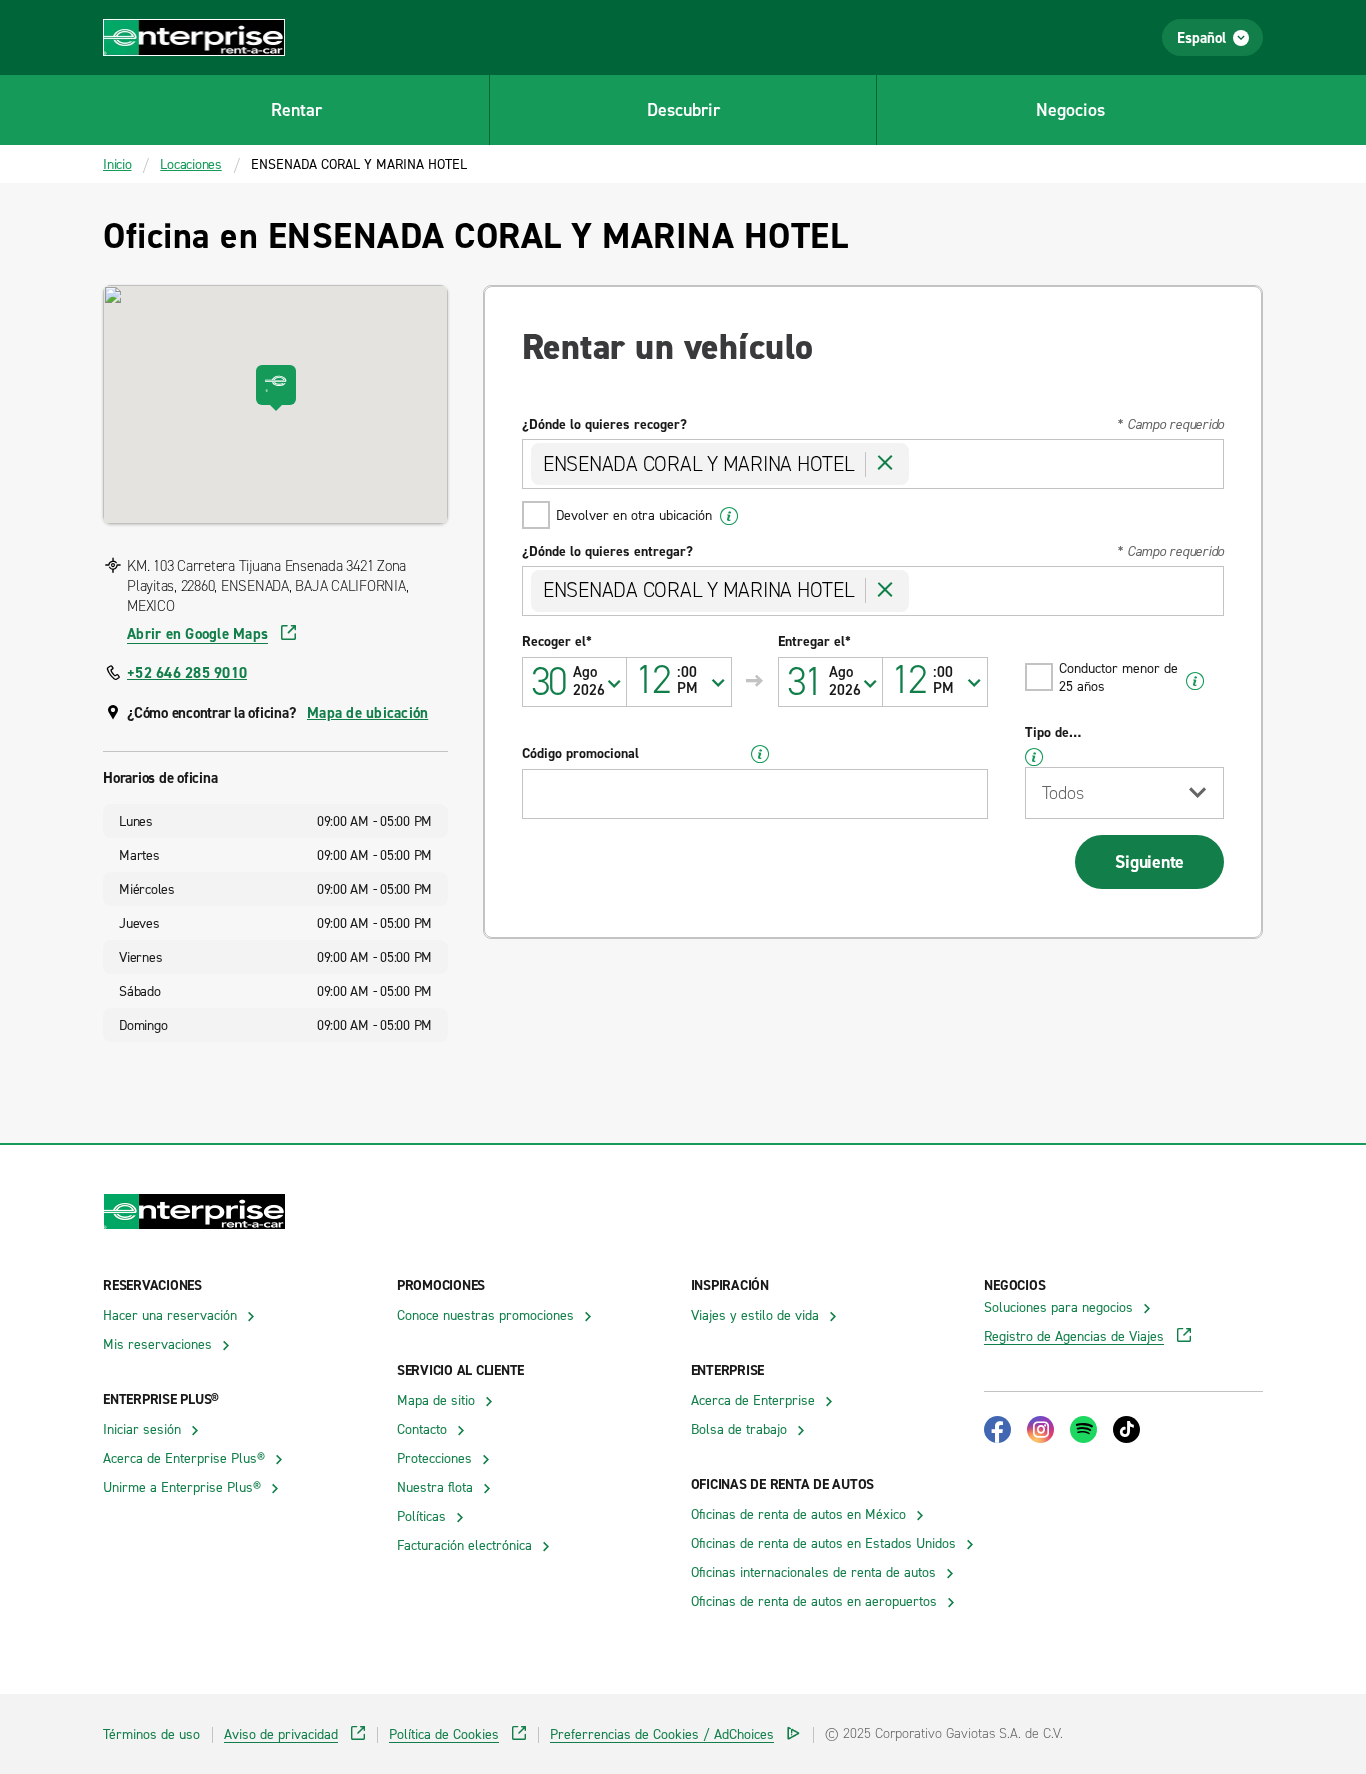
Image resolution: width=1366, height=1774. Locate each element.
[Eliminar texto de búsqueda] (885, 464)
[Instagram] (1040, 1429)
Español (1201, 37)
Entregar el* (814, 641)
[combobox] (679, 682)
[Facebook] (997, 1429)
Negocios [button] (1070, 109)
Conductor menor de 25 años (1118, 676)
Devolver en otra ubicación (634, 514)
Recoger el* (557, 641)
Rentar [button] (296, 109)
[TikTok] (1126, 1429)
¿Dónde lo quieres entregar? (607, 551)
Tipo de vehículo (1049, 732)
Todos (1063, 793)
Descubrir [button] (683, 109)
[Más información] (729, 516)
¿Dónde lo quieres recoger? (604, 424)
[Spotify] (1083, 1429)
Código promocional (580, 753)
